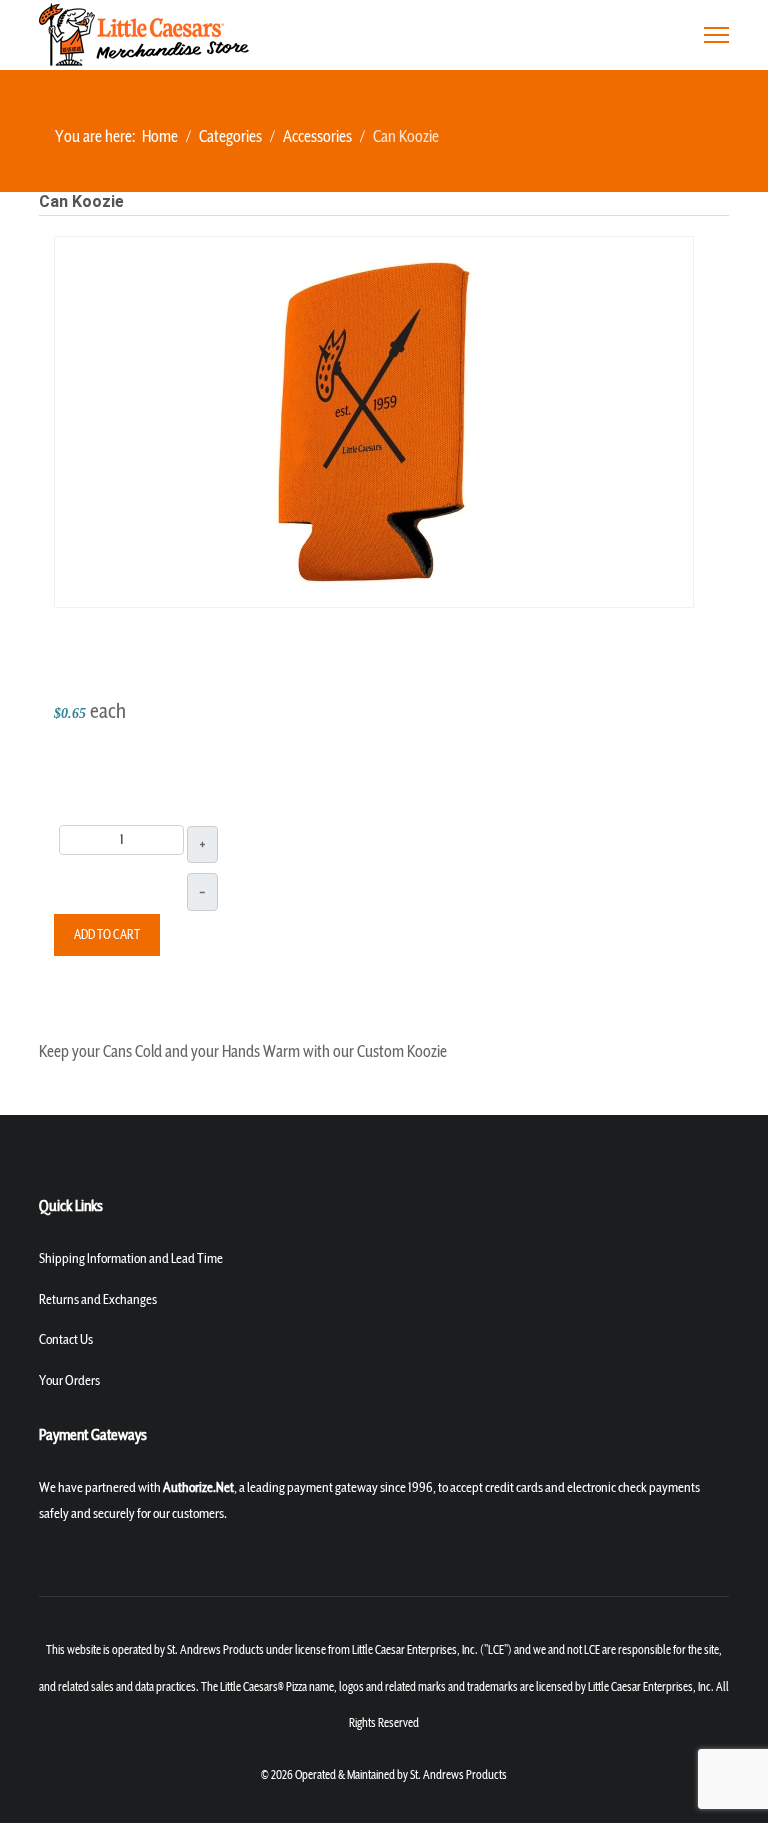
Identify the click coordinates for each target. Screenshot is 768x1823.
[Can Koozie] (374, 420)
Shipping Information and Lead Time (131, 1258)
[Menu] (716, 35)
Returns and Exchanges (98, 1299)
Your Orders (69, 1380)
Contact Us (66, 1339)
